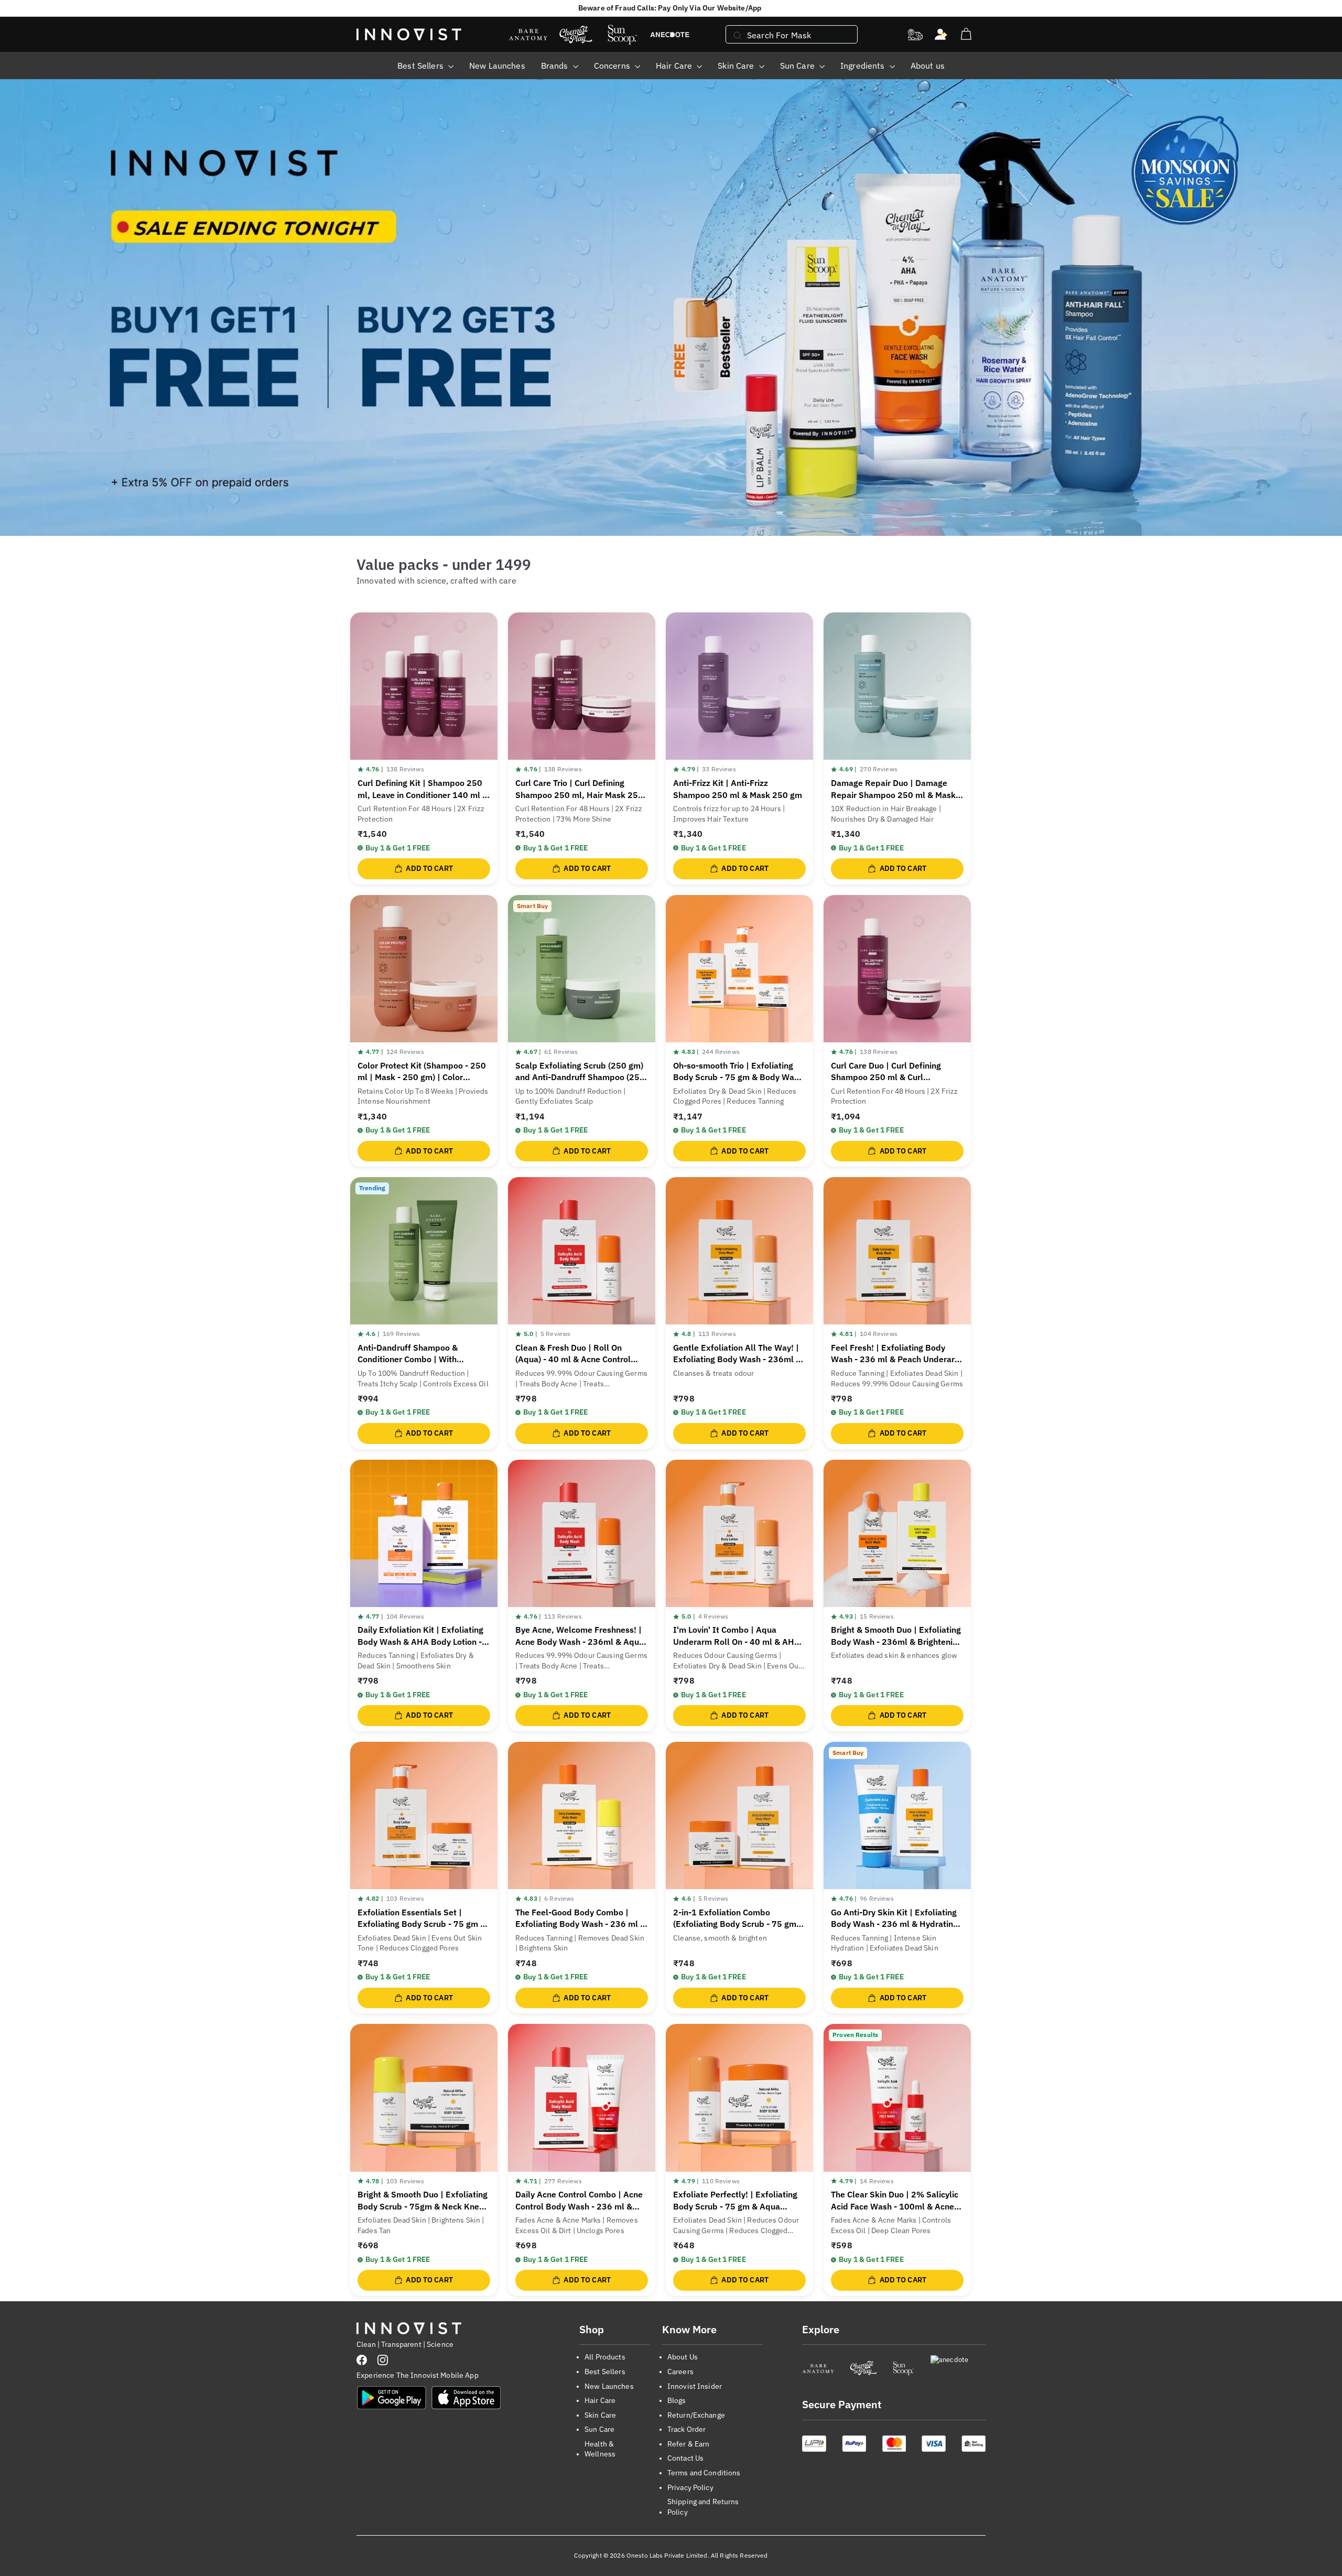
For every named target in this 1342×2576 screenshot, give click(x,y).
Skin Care (737, 66)
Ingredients (864, 66)
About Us (683, 2357)
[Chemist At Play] (863, 2368)
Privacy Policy (690, 2487)
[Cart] (966, 34)
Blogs (677, 2400)
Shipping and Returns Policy (703, 2507)
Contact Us (685, 2458)
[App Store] (466, 2398)
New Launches (497, 66)
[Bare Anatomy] (818, 2368)
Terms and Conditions (704, 2473)
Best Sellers (421, 66)
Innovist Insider (695, 2386)
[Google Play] (392, 2398)
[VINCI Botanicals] (958, 2368)
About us (928, 66)
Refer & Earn (689, 2444)
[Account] (941, 35)
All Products (605, 2357)
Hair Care (675, 66)
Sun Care (798, 66)
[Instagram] (383, 2360)
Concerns (613, 66)
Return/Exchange (696, 2415)
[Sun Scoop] (903, 2368)
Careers (680, 2372)
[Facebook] (362, 2360)
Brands (556, 66)
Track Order (687, 2429)
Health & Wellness (600, 2449)
